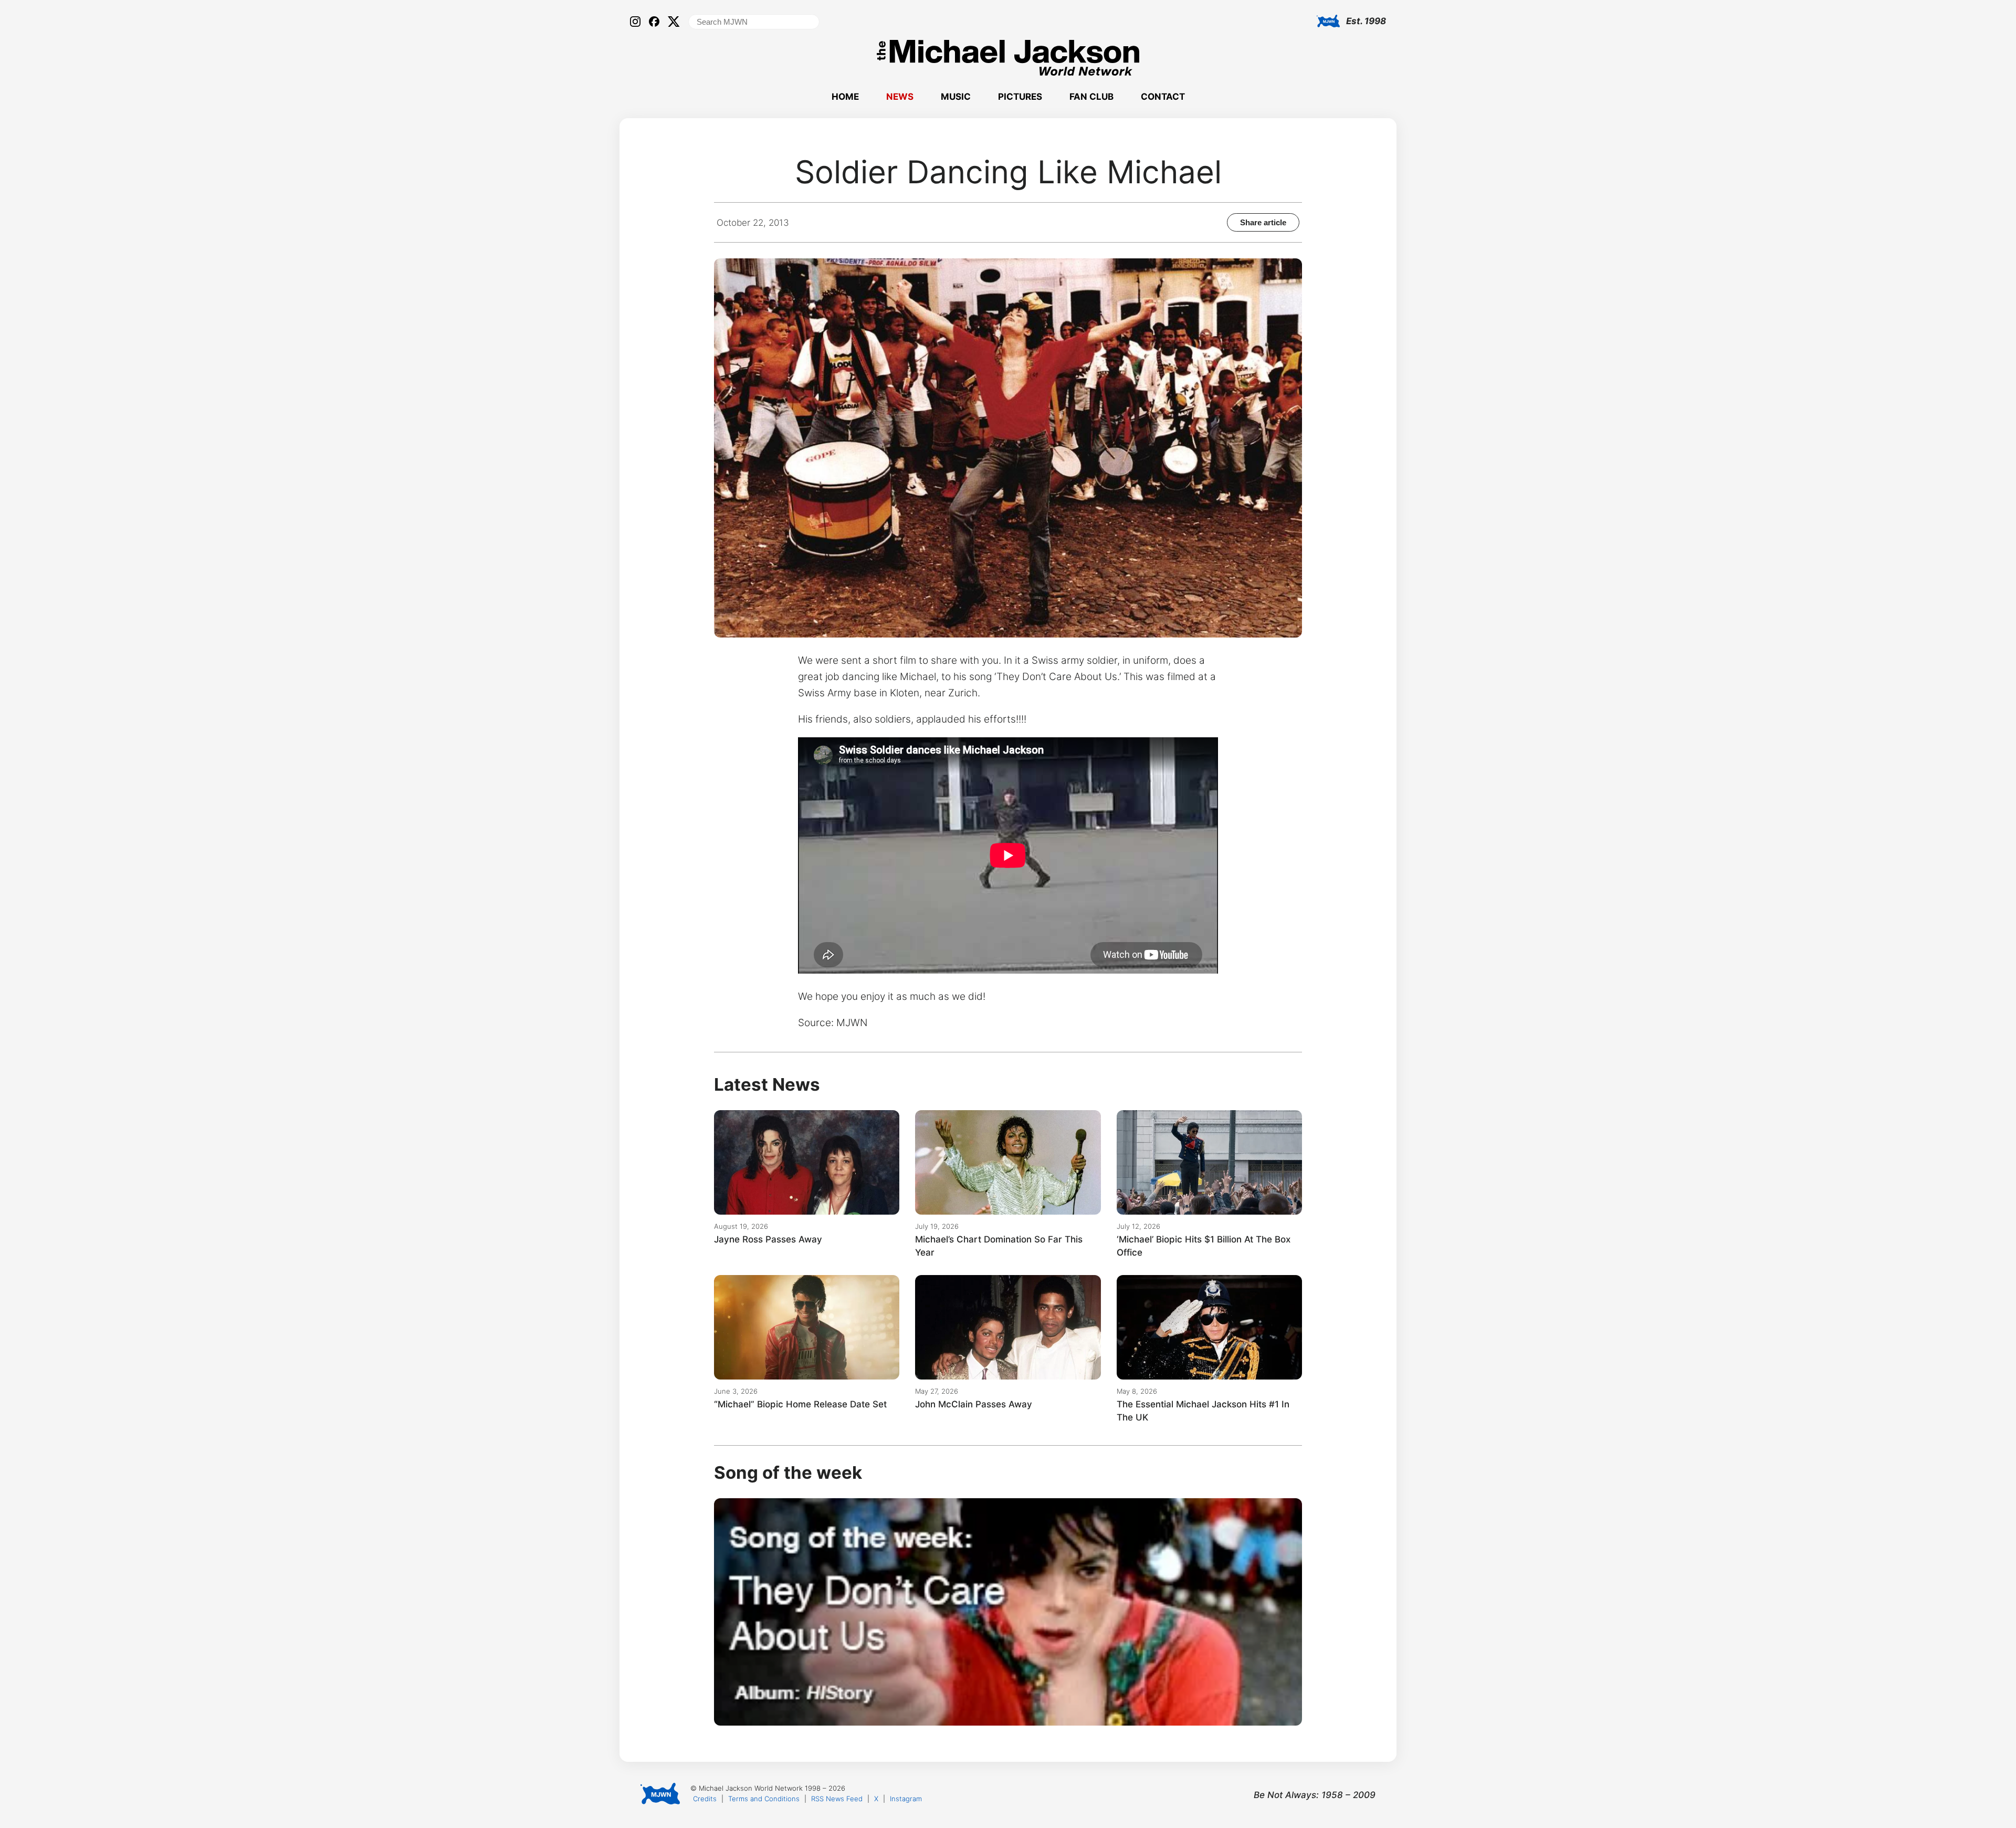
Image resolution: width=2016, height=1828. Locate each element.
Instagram (906, 1799)
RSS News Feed (837, 1799)
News (900, 97)
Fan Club (1091, 97)
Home (845, 97)
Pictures (1020, 97)
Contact (1163, 97)
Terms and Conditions (764, 1799)
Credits (705, 1799)
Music (956, 97)
